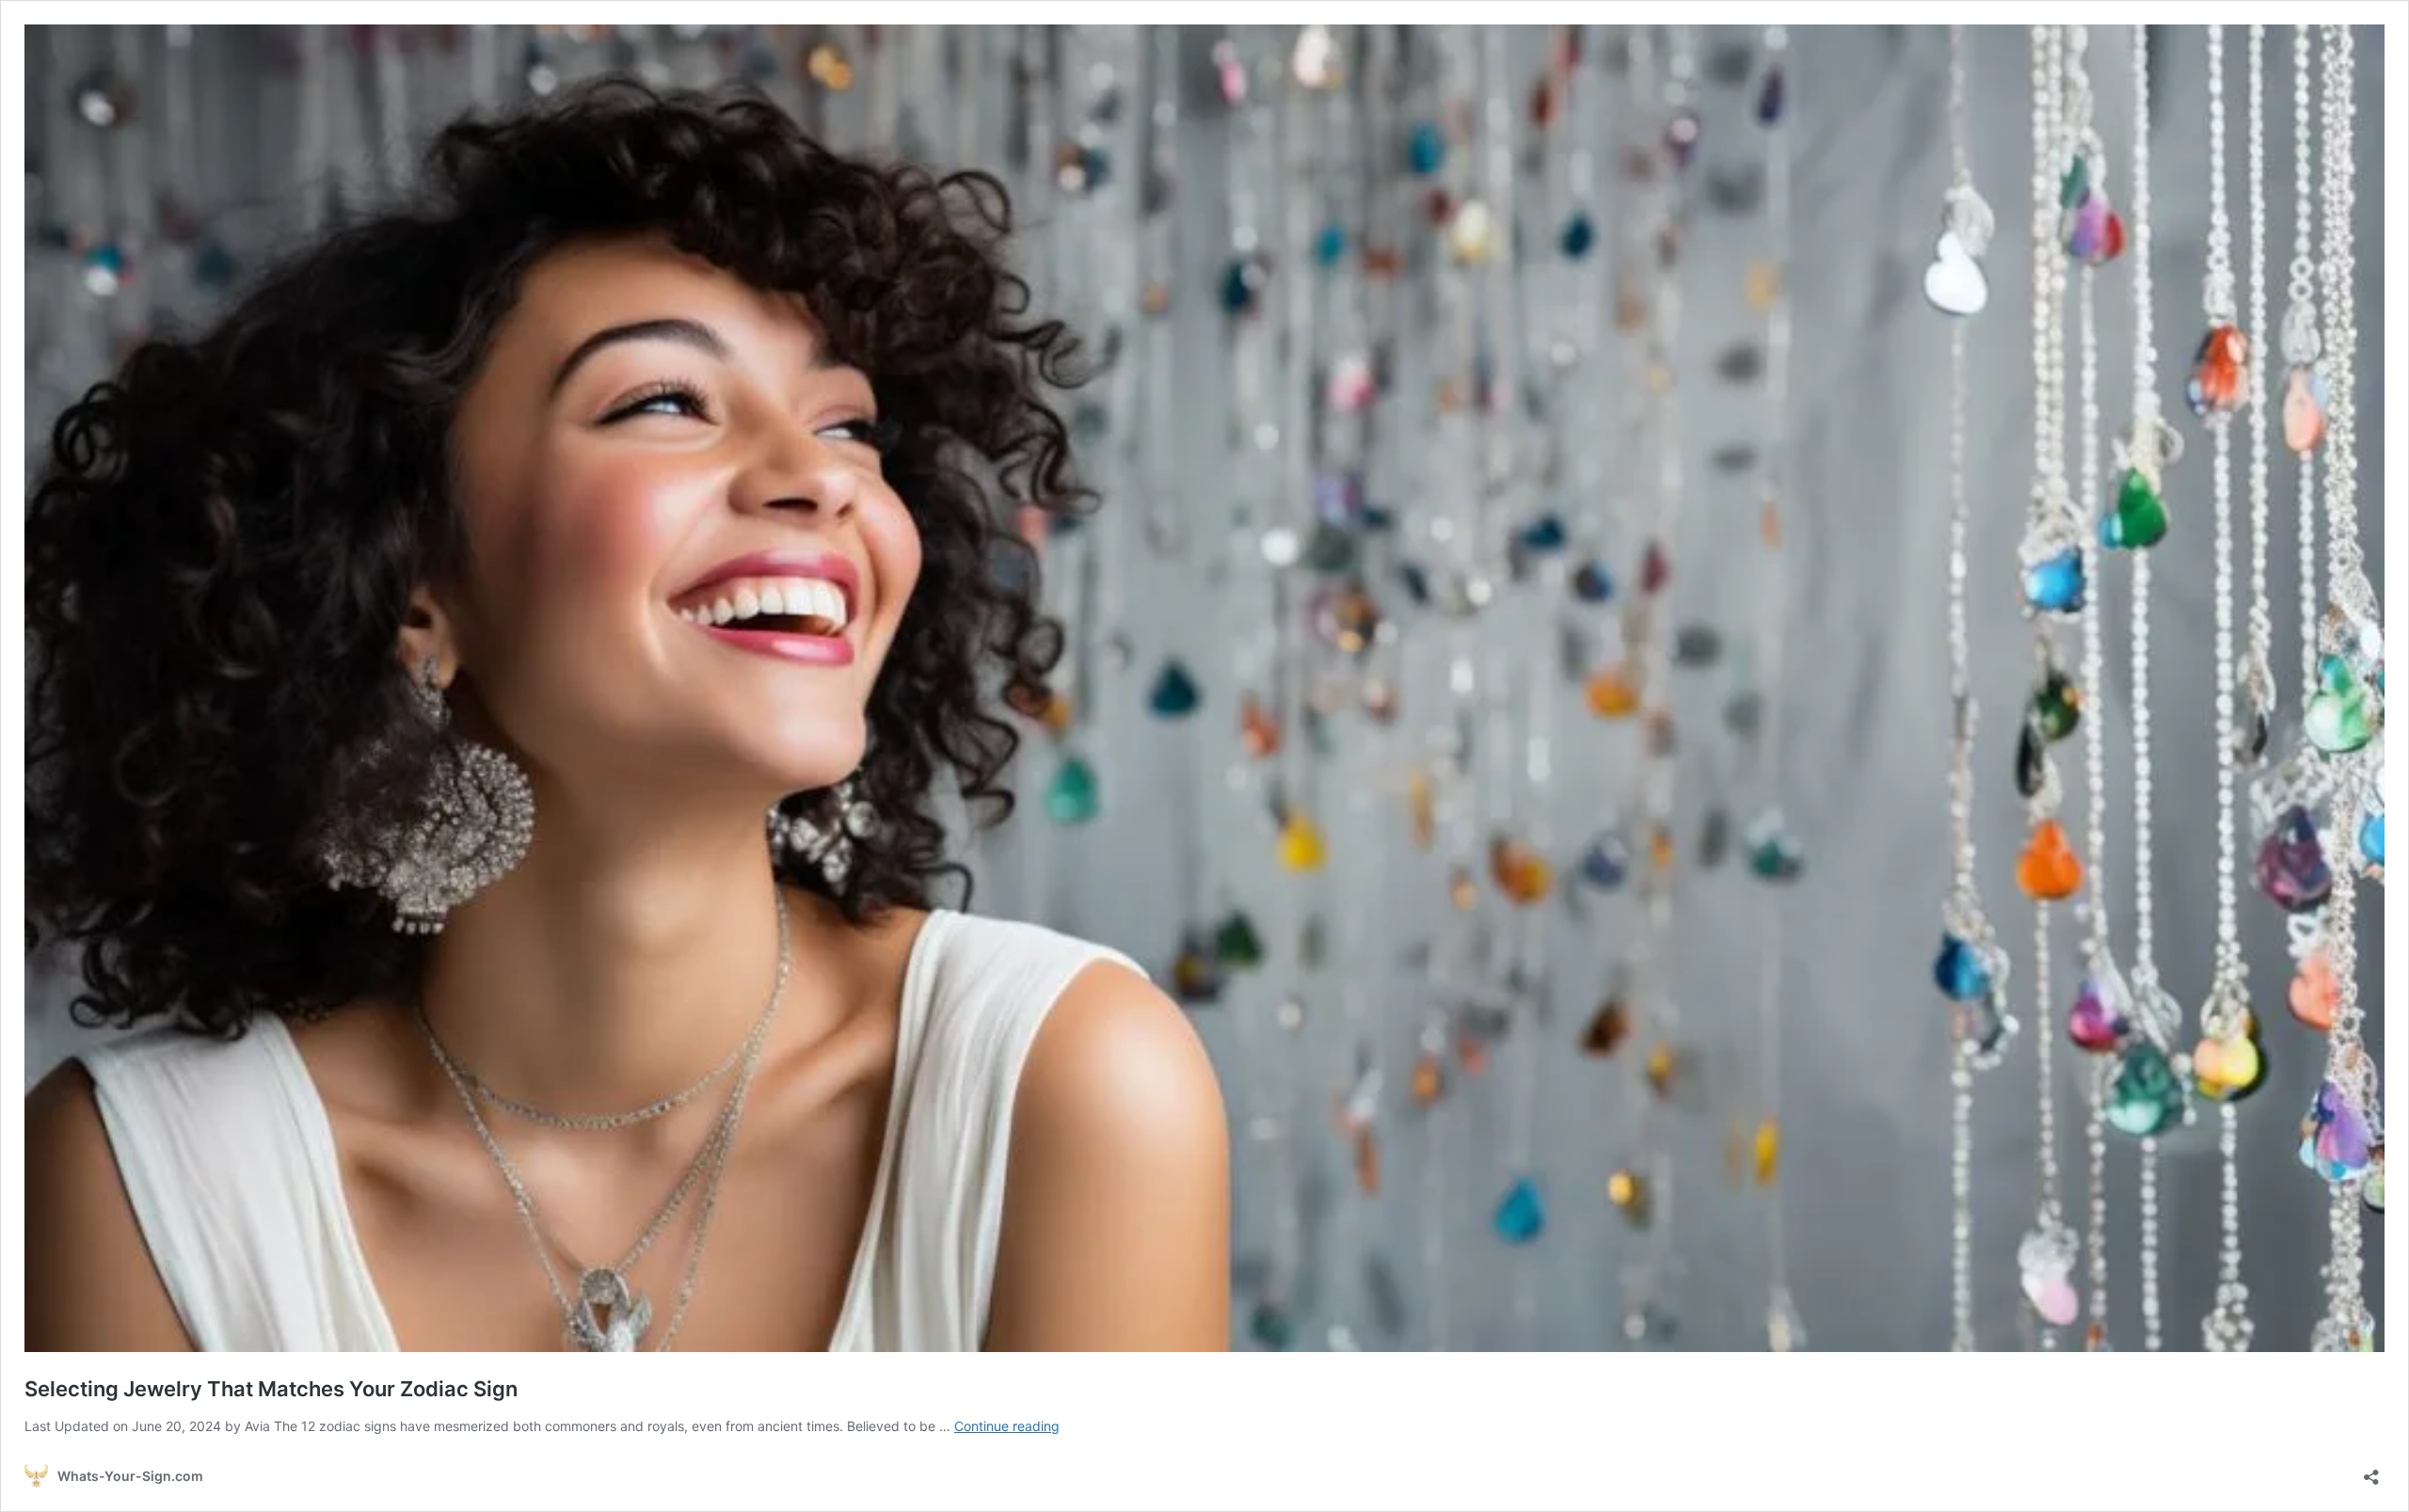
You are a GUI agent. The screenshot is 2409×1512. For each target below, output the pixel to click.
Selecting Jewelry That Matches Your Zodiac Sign (271, 1389)
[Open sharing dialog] (2371, 1471)
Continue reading (1007, 1426)
